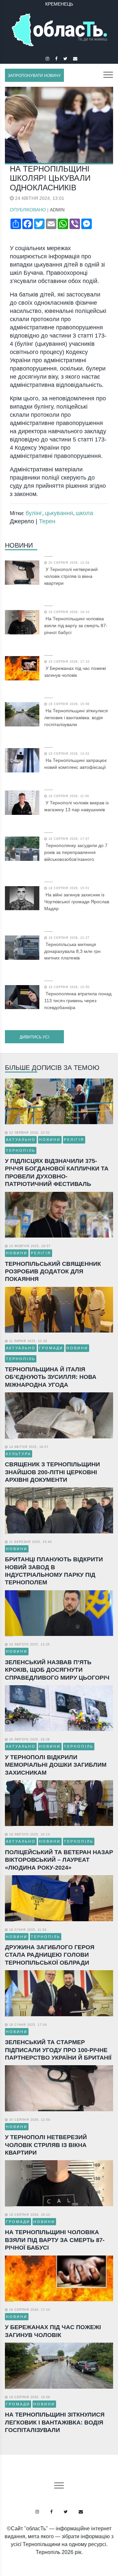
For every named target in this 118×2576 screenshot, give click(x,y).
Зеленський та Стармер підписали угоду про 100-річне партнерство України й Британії (58, 2050)
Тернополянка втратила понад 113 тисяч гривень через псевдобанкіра (78, 1001)
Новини (19, 545)
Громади (51, 1348)
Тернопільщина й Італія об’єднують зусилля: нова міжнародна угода (51, 1377)
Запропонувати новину (34, 76)
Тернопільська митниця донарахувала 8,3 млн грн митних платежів (72, 951)
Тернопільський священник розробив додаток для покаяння (53, 1272)
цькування (59, 513)
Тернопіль (21, 1150)
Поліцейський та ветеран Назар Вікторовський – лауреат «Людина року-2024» (59, 1860)
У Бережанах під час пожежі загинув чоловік (75, 672)
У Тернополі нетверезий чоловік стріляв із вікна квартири (71, 576)
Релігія (74, 1140)
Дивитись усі (34, 1037)
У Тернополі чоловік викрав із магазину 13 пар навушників (76, 806)
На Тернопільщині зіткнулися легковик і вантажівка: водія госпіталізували (76, 718)
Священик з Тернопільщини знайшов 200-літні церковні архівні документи (52, 1472)
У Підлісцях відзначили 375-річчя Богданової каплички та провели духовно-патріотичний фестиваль (57, 1172)
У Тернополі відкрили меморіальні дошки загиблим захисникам (56, 1765)
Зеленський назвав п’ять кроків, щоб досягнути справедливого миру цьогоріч (57, 1670)
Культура (19, 1454)
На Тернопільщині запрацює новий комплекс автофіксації (76, 764)
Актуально (21, 1140)
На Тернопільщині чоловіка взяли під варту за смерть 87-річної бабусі (76, 626)
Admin (57, 210)
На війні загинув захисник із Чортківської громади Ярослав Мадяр (77, 902)
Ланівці (59, 4)
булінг (34, 513)
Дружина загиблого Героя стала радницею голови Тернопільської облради (50, 1955)
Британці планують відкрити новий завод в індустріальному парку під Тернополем (54, 1571)
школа (84, 513)
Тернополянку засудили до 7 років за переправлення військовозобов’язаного (76, 852)
